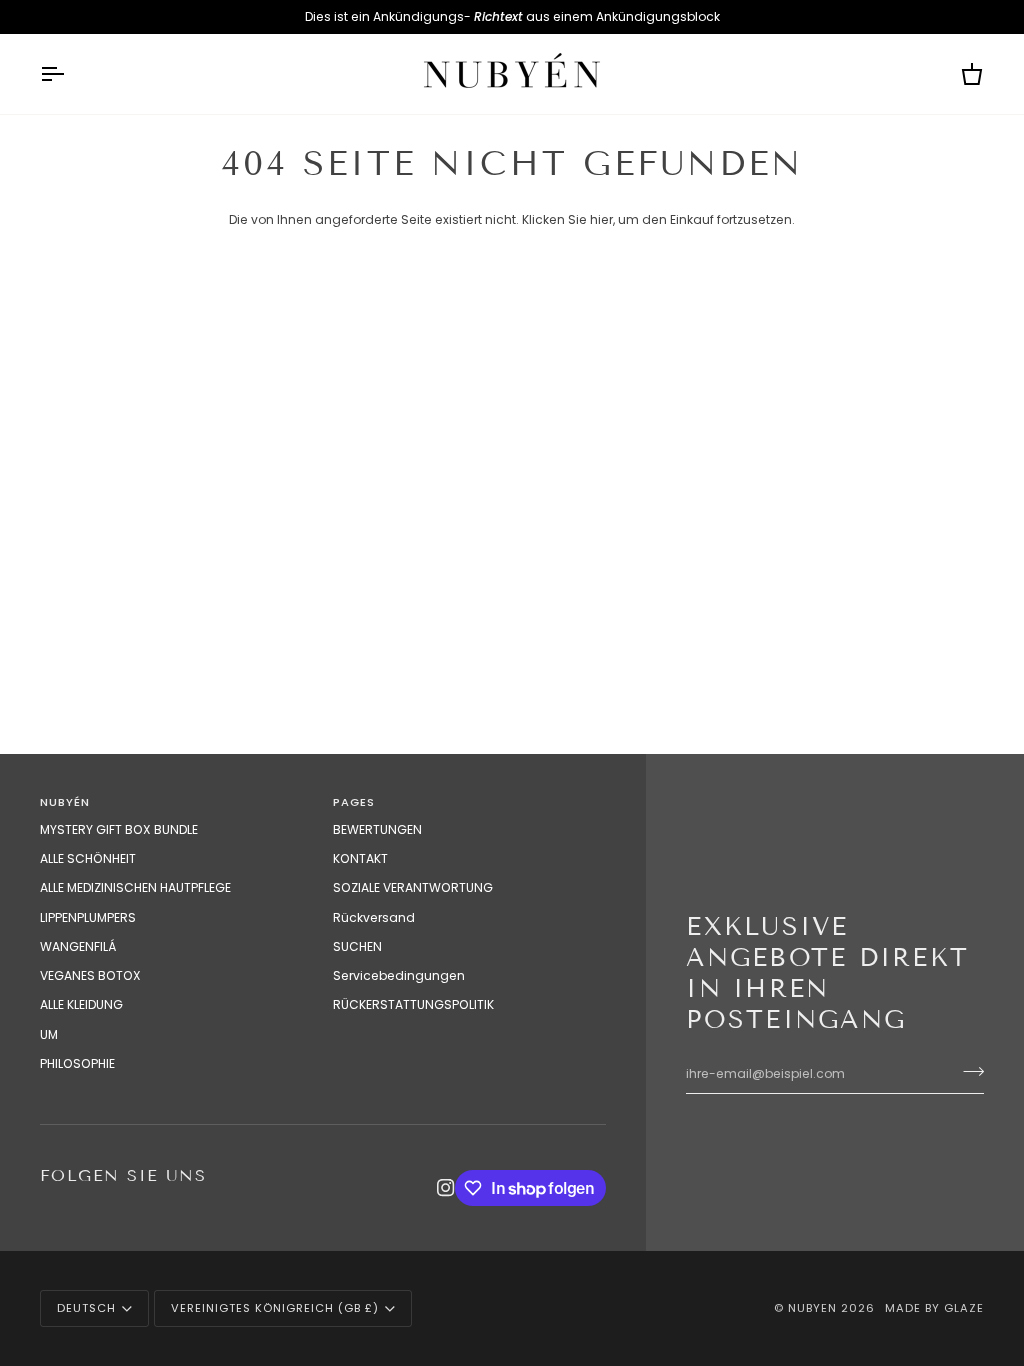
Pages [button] (354, 802)
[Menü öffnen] (70, 74)
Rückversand (374, 917)
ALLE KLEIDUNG (81, 1004)
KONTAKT (360, 858)
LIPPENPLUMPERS (88, 917)
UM (49, 1034)
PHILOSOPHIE (77, 1063)
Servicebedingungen (399, 975)
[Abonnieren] (967, 1071)
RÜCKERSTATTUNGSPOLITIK (413, 1004)
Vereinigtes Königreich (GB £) (275, 1308)
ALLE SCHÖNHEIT (88, 858)
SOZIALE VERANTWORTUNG (413, 887)
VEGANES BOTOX (90, 975)
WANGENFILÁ (78, 946)
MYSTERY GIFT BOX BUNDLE (119, 829)
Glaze (964, 1308)
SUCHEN (357, 946)
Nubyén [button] (65, 802)
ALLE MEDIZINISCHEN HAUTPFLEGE (135, 887)
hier (601, 219)
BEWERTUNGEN (377, 829)
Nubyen (812, 1308)
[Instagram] (446, 1188)
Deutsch (86, 1308)
